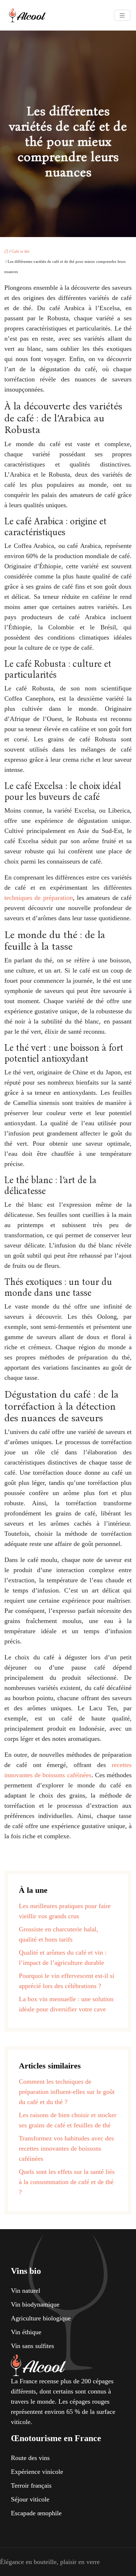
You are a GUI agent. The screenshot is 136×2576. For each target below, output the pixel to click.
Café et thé (20, 251)
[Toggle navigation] (122, 15)
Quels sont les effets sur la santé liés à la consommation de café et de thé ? (67, 2182)
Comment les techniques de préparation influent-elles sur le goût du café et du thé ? (67, 2092)
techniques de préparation (39, 898)
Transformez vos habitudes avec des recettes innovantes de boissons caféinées (66, 2148)
